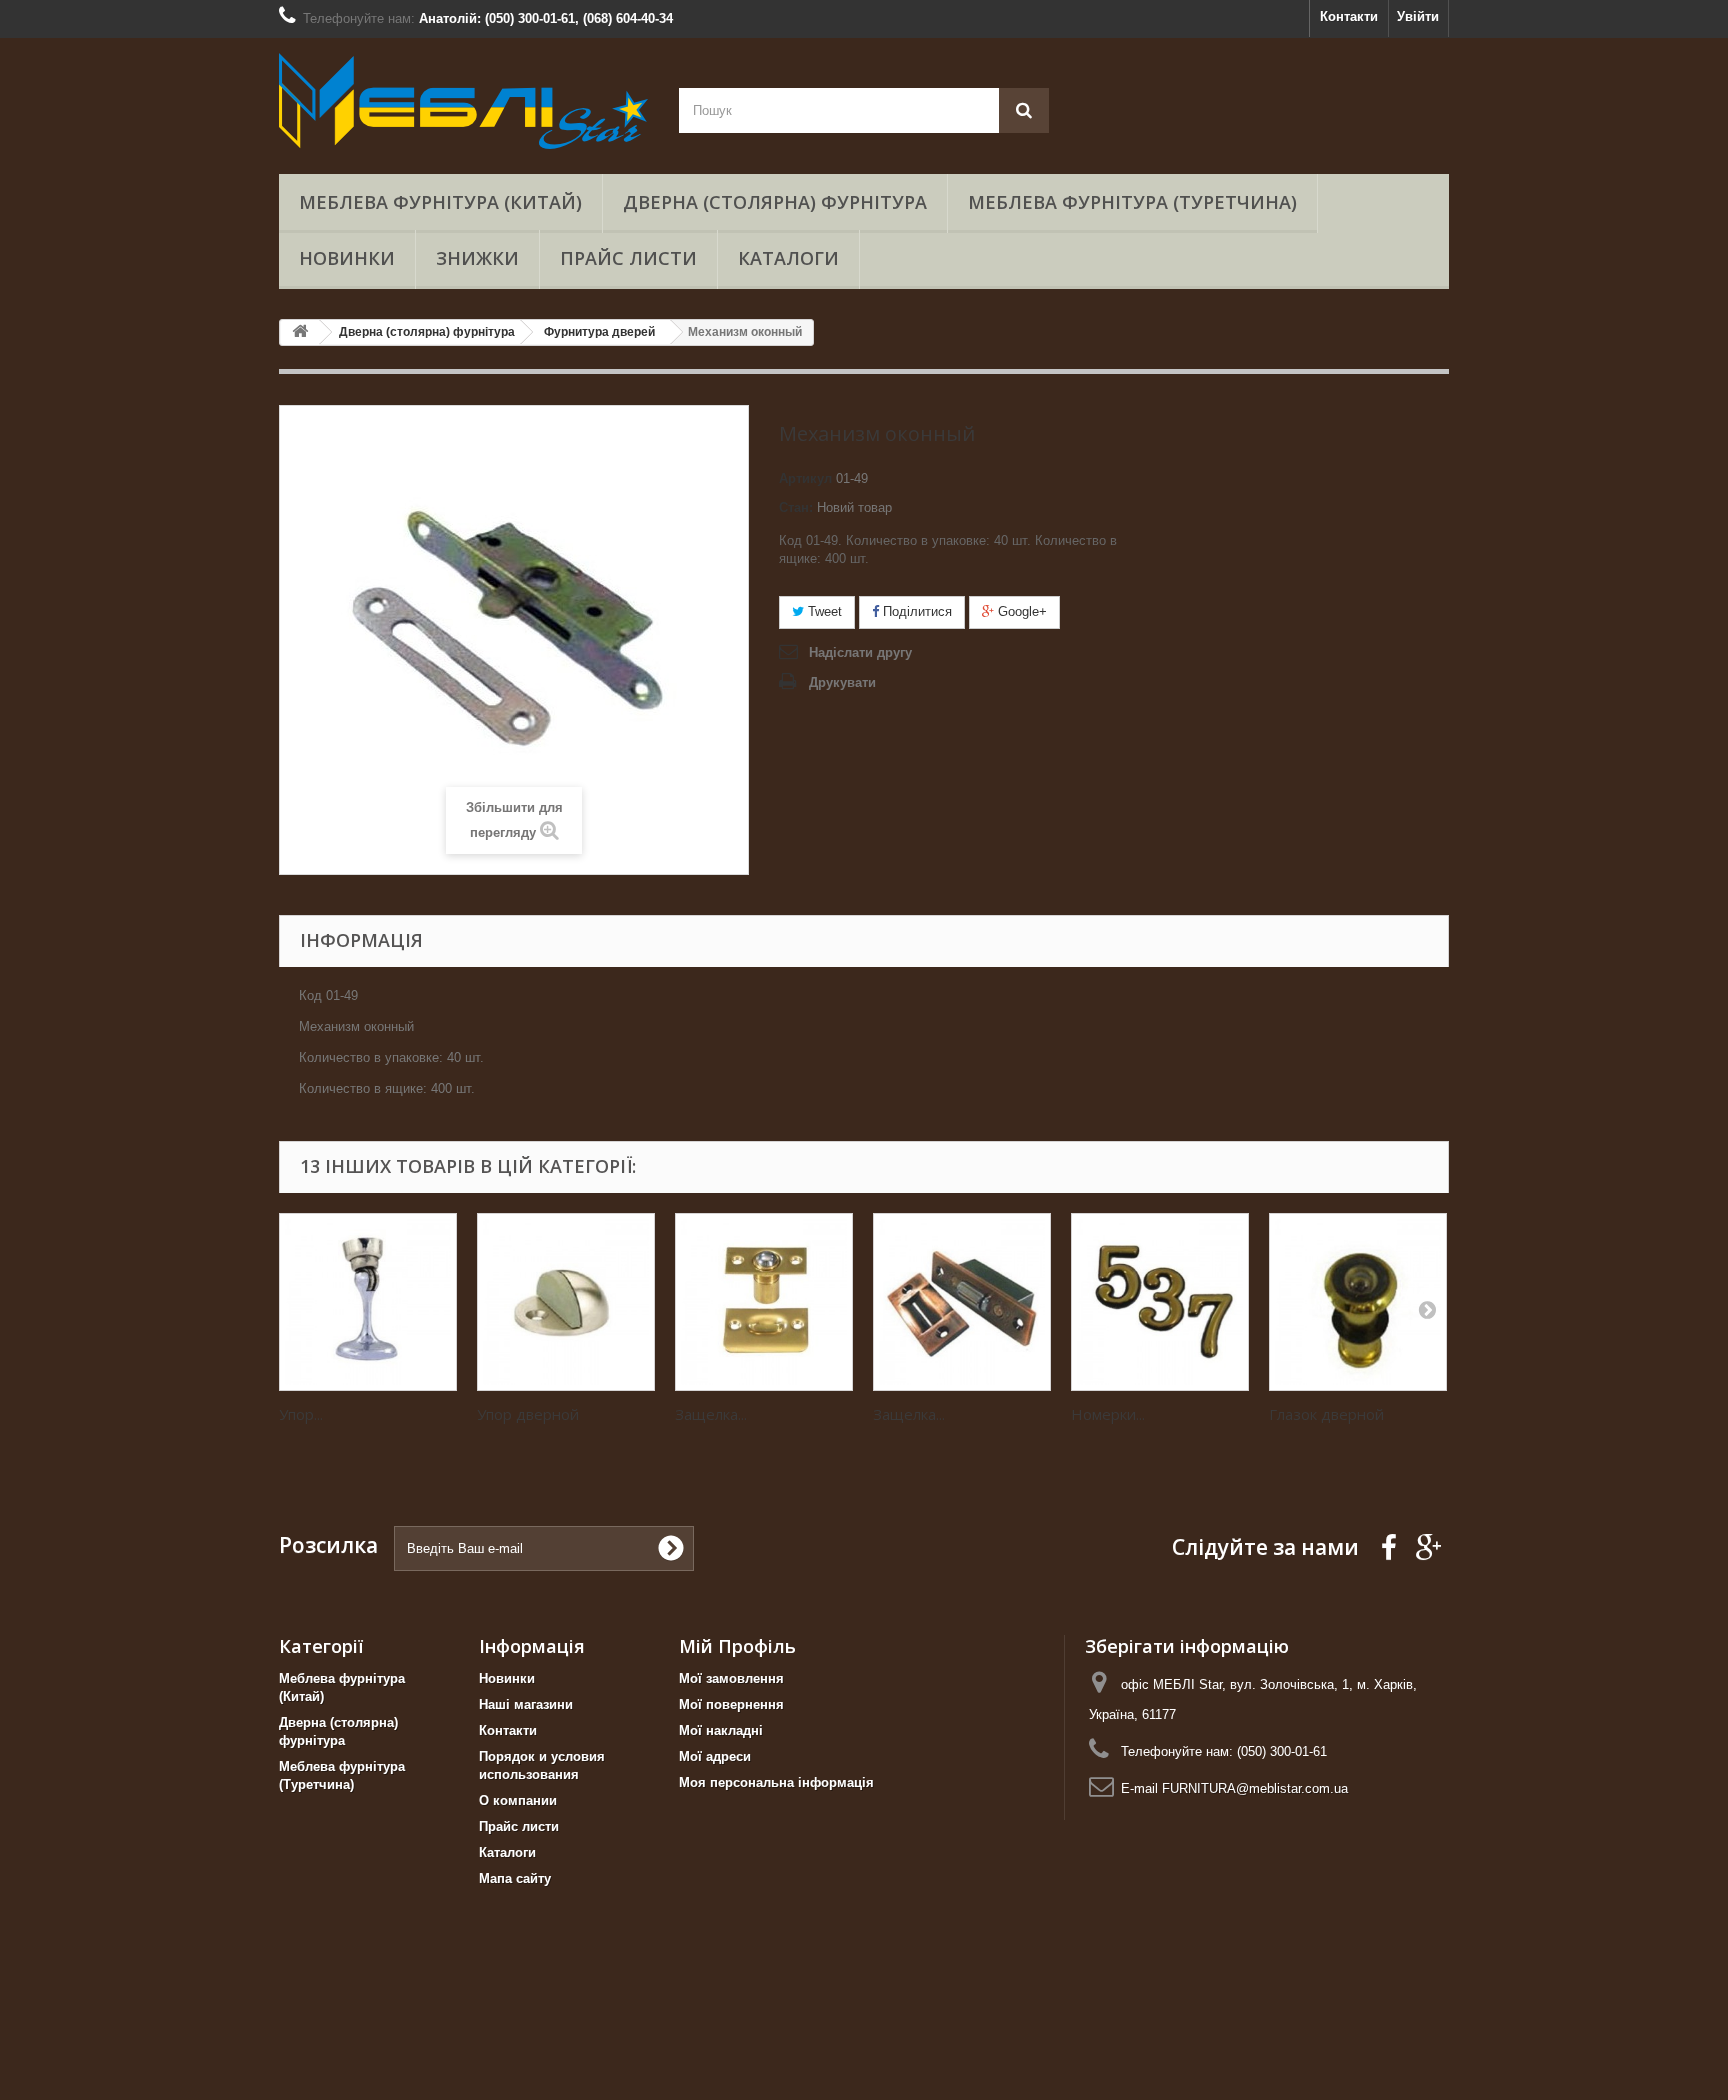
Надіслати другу (860, 652)
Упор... (301, 1414)
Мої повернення (731, 1704)
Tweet (823, 611)
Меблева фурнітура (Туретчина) (1132, 202)
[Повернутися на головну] (300, 332)
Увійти (1418, 16)
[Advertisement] (600, 2050)
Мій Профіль (737, 1646)
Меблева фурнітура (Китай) (440, 202)
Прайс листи (628, 258)
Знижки (477, 258)
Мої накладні (721, 1730)
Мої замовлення (731, 1678)
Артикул (805, 478)
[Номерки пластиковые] (1160, 1302)
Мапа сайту (515, 1878)
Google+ (1020, 611)
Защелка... (711, 1414)
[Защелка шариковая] (764, 1302)
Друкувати (842, 682)
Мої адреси (715, 1756)
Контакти (1349, 16)
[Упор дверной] (566, 1302)
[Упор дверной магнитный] (368, 1302)
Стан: (796, 507)
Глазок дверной (1326, 1414)
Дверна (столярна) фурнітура (775, 202)
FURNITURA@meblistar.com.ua (1255, 1788)
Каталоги (788, 258)
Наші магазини (526, 1704)
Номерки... (1108, 1414)
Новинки (347, 258)
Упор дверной (528, 1414)
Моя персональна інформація (776, 1782)
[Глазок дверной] (1358, 1302)
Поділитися (915, 611)
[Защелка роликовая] (962, 1302)
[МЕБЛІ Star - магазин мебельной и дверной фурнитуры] (464, 101)
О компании (518, 1800)
